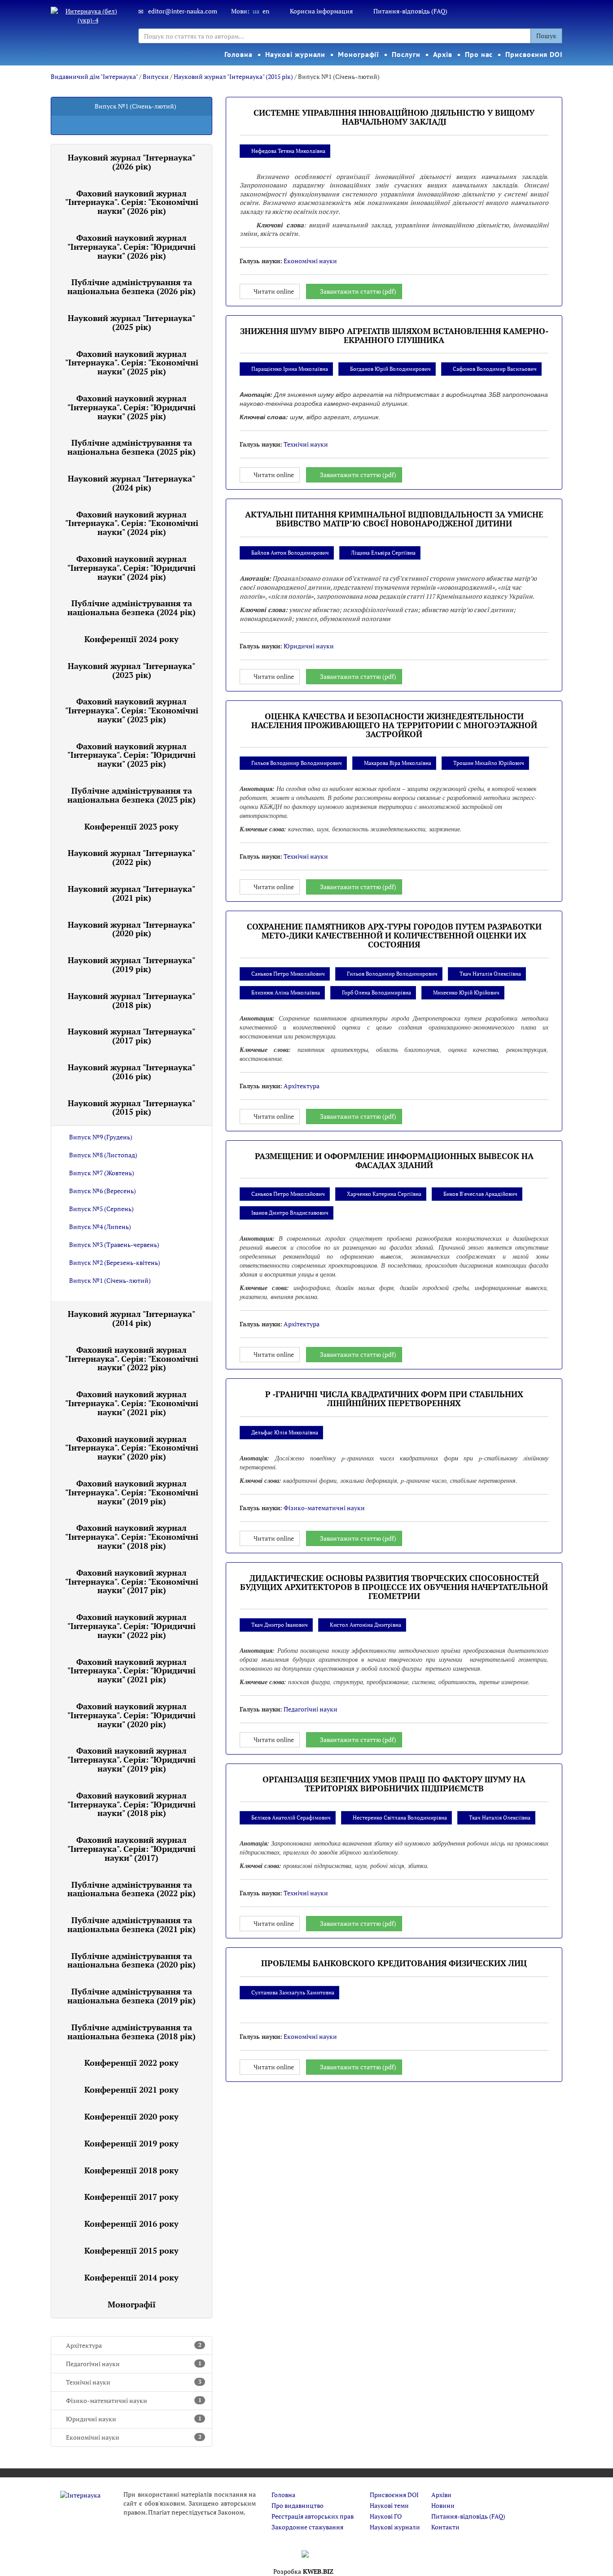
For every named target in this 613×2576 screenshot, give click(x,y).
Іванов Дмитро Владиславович (290, 1213)
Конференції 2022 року (131, 2063)
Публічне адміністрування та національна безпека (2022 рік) (131, 1889)
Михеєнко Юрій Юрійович (466, 993)
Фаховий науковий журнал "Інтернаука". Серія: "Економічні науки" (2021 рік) (132, 1403)
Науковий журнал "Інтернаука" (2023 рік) (131, 670)
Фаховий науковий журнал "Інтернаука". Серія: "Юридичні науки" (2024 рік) (131, 568)
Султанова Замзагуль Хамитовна (293, 1992)
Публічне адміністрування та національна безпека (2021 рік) (131, 1924)
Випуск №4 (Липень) (100, 1227)
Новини (443, 2505)
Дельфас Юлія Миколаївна (285, 1432)
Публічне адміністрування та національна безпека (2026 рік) (131, 287)
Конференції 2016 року (131, 2224)
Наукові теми (389, 2505)
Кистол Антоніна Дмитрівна (366, 1625)
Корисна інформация (321, 11)
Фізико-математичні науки (134, 2400)
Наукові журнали (296, 54)
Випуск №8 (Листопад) (103, 1155)
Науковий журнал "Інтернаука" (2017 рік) (131, 1036)
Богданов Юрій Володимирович (390, 369)
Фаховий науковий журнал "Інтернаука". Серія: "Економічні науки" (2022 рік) (132, 1359)
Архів (443, 54)
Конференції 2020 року (131, 2116)
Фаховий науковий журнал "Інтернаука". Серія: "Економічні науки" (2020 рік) (132, 1448)
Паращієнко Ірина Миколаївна (290, 369)
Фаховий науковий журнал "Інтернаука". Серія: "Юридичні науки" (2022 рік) (131, 1626)
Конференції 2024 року (131, 639)
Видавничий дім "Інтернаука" (94, 76)
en (266, 11)
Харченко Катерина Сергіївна (384, 1194)
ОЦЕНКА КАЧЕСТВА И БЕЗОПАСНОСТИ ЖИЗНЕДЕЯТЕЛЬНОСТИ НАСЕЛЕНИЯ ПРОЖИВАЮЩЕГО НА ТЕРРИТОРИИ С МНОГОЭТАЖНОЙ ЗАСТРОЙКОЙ (394, 725)
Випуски (156, 76)
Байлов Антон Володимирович (290, 553)
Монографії (359, 54)
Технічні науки (134, 2382)
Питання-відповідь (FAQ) (410, 11)
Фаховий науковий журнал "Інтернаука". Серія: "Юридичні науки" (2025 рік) (131, 407)
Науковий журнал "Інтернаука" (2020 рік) (131, 929)
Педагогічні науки (134, 2364)
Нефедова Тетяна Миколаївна (288, 151)
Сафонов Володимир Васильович (495, 369)
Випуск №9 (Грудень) (101, 1137)
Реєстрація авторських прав (313, 2516)
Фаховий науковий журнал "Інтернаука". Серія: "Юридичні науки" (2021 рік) (131, 1671)
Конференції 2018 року (131, 2170)
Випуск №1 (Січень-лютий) (110, 1280)
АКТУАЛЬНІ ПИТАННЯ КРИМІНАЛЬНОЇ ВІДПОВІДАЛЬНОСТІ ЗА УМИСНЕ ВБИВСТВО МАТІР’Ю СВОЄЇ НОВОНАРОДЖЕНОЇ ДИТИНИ (394, 519)
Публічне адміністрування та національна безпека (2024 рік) (131, 608)
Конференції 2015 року (131, 2250)
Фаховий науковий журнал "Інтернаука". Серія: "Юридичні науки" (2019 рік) (131, 1759)
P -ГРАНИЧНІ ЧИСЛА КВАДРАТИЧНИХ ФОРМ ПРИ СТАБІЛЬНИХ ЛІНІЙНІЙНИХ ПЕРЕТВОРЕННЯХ (394, 1399)
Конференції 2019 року (131, 2143)
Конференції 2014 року (131, 2277)
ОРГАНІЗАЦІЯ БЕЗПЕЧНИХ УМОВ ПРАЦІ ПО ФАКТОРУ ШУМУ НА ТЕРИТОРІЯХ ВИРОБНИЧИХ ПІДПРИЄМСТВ (394, 1784)
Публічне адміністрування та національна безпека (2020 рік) (131, 1960)
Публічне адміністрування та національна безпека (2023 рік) (131, 795)
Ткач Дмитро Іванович (280, 1625)
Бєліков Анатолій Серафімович (291, 1818)
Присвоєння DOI (534, 54)
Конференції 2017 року (131, 2197)
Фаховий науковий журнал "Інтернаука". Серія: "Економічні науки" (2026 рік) (132, 202)
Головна (238, 54)
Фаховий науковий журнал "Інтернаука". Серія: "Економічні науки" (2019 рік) (132, 1492)
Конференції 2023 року (131, 826)
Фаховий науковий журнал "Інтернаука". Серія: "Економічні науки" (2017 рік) (132, 1581)
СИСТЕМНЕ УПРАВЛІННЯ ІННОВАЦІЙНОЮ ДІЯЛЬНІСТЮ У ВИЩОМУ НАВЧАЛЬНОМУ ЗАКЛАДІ (394, 117)
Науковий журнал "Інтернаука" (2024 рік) (131, 483)
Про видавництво (298, 2505)
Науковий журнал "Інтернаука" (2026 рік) (131, 162)
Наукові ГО (386, 2516)
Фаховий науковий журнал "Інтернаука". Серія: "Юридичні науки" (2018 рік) (131, 1804)
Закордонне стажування (307, 2527)
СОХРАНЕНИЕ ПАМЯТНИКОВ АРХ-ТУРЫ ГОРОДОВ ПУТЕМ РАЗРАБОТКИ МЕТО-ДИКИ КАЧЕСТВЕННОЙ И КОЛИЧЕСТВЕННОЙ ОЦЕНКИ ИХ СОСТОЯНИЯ (394, 935)
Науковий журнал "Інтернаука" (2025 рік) (131, 322)
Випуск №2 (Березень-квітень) (115, 1262)
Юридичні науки (134, 2419)
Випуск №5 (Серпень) (101, 1209)
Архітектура (134, 2345)
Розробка (303, 2571)
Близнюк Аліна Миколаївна (286, 993)
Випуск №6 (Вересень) (103, 1191)
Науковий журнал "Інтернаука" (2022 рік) (131, 857)
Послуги (406, 54)
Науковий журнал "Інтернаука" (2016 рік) (131, 1072)
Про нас (479, 54)
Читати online (274, 291)
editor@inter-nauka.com (183, 11)
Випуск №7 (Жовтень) (102, 1173)
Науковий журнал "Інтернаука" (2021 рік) (131, 893)
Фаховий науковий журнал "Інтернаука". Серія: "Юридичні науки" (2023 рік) (131, 755)
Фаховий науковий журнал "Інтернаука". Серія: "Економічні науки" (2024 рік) (132, 523)
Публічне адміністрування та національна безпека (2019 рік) (131, 1996)
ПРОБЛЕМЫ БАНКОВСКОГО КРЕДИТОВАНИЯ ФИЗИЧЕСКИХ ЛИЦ (394, 1963)
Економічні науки (134, 2437)
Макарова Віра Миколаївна (398, 763)
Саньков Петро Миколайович (288, 974)
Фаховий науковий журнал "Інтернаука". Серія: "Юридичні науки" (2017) (131, 1849)
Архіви (441, 2495)
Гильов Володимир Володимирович (297, 763)
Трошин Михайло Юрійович (489, 763)
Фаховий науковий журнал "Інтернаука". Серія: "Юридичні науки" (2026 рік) (131, 247)
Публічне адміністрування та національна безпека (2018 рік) (131, 2032)
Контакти (445, 2527)
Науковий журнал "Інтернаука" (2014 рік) (131, 1318)
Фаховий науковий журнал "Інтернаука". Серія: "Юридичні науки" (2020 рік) (131, 1715)
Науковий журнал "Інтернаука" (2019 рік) (131, 964)
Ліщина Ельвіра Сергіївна (383, 553)
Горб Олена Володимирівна (377, 993)
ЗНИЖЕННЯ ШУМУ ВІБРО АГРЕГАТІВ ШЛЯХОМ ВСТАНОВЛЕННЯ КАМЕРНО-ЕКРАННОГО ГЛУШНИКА (394, 335)
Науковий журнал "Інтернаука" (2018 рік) (131, 1000)
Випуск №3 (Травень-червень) (114, 1245)
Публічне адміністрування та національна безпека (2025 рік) (131, 447)
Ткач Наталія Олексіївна (490, 974)
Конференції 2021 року (131, 2089)
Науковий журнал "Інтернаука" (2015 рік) (233, 76)
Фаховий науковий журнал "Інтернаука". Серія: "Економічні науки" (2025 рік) (132, 363)
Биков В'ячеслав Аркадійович (480, 1194)
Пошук (546, 36)
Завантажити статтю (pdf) (358, 291)
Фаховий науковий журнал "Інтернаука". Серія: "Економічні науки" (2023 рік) (132, 710)
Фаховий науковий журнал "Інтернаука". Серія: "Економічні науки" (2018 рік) (132, 1537)
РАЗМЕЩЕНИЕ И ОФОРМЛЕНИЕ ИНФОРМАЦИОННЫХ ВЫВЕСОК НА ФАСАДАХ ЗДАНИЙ (394, 1160)
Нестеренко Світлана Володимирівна (400, 1818)
